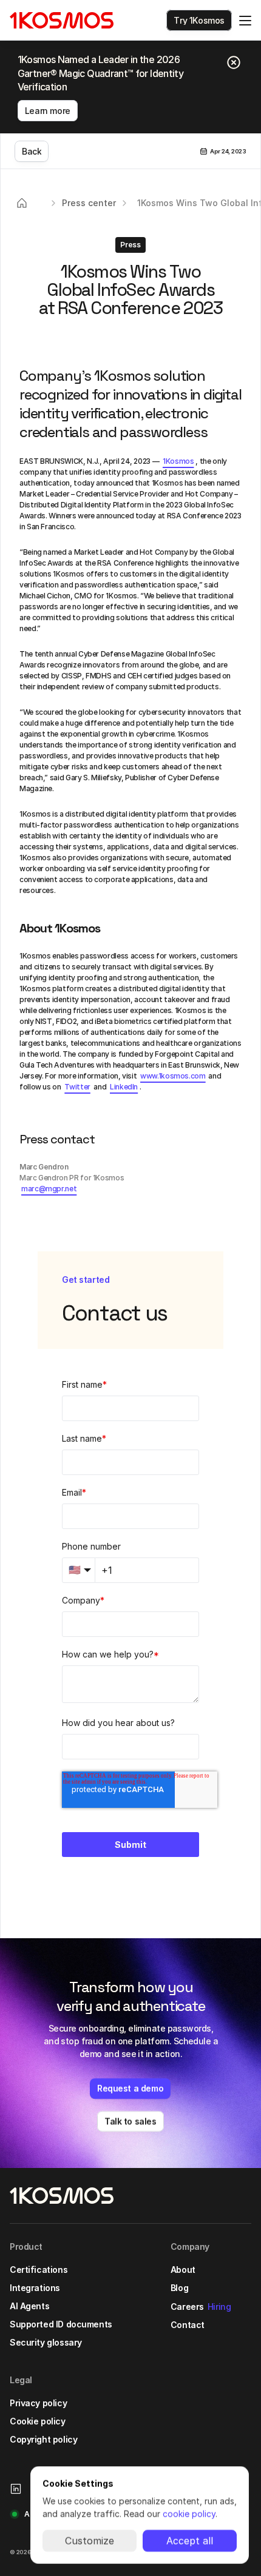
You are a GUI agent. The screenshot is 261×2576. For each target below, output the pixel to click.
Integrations (35, 2288)
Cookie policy (38, 2421)
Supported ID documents (61, 2324)
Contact (188, 2325)
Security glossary (46, 2342)
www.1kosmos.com (173, 1076)
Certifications (39, 2270)
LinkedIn (124, 1087)
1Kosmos (178, 461)
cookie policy (189, 2514)
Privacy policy (38, 2403)
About (183, 2270)
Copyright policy (43, 2439)
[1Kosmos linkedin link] (16, 2489)
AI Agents (29, 2306)
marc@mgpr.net (49, 1189)
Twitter (77, 1087)
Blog (179, 2288)
